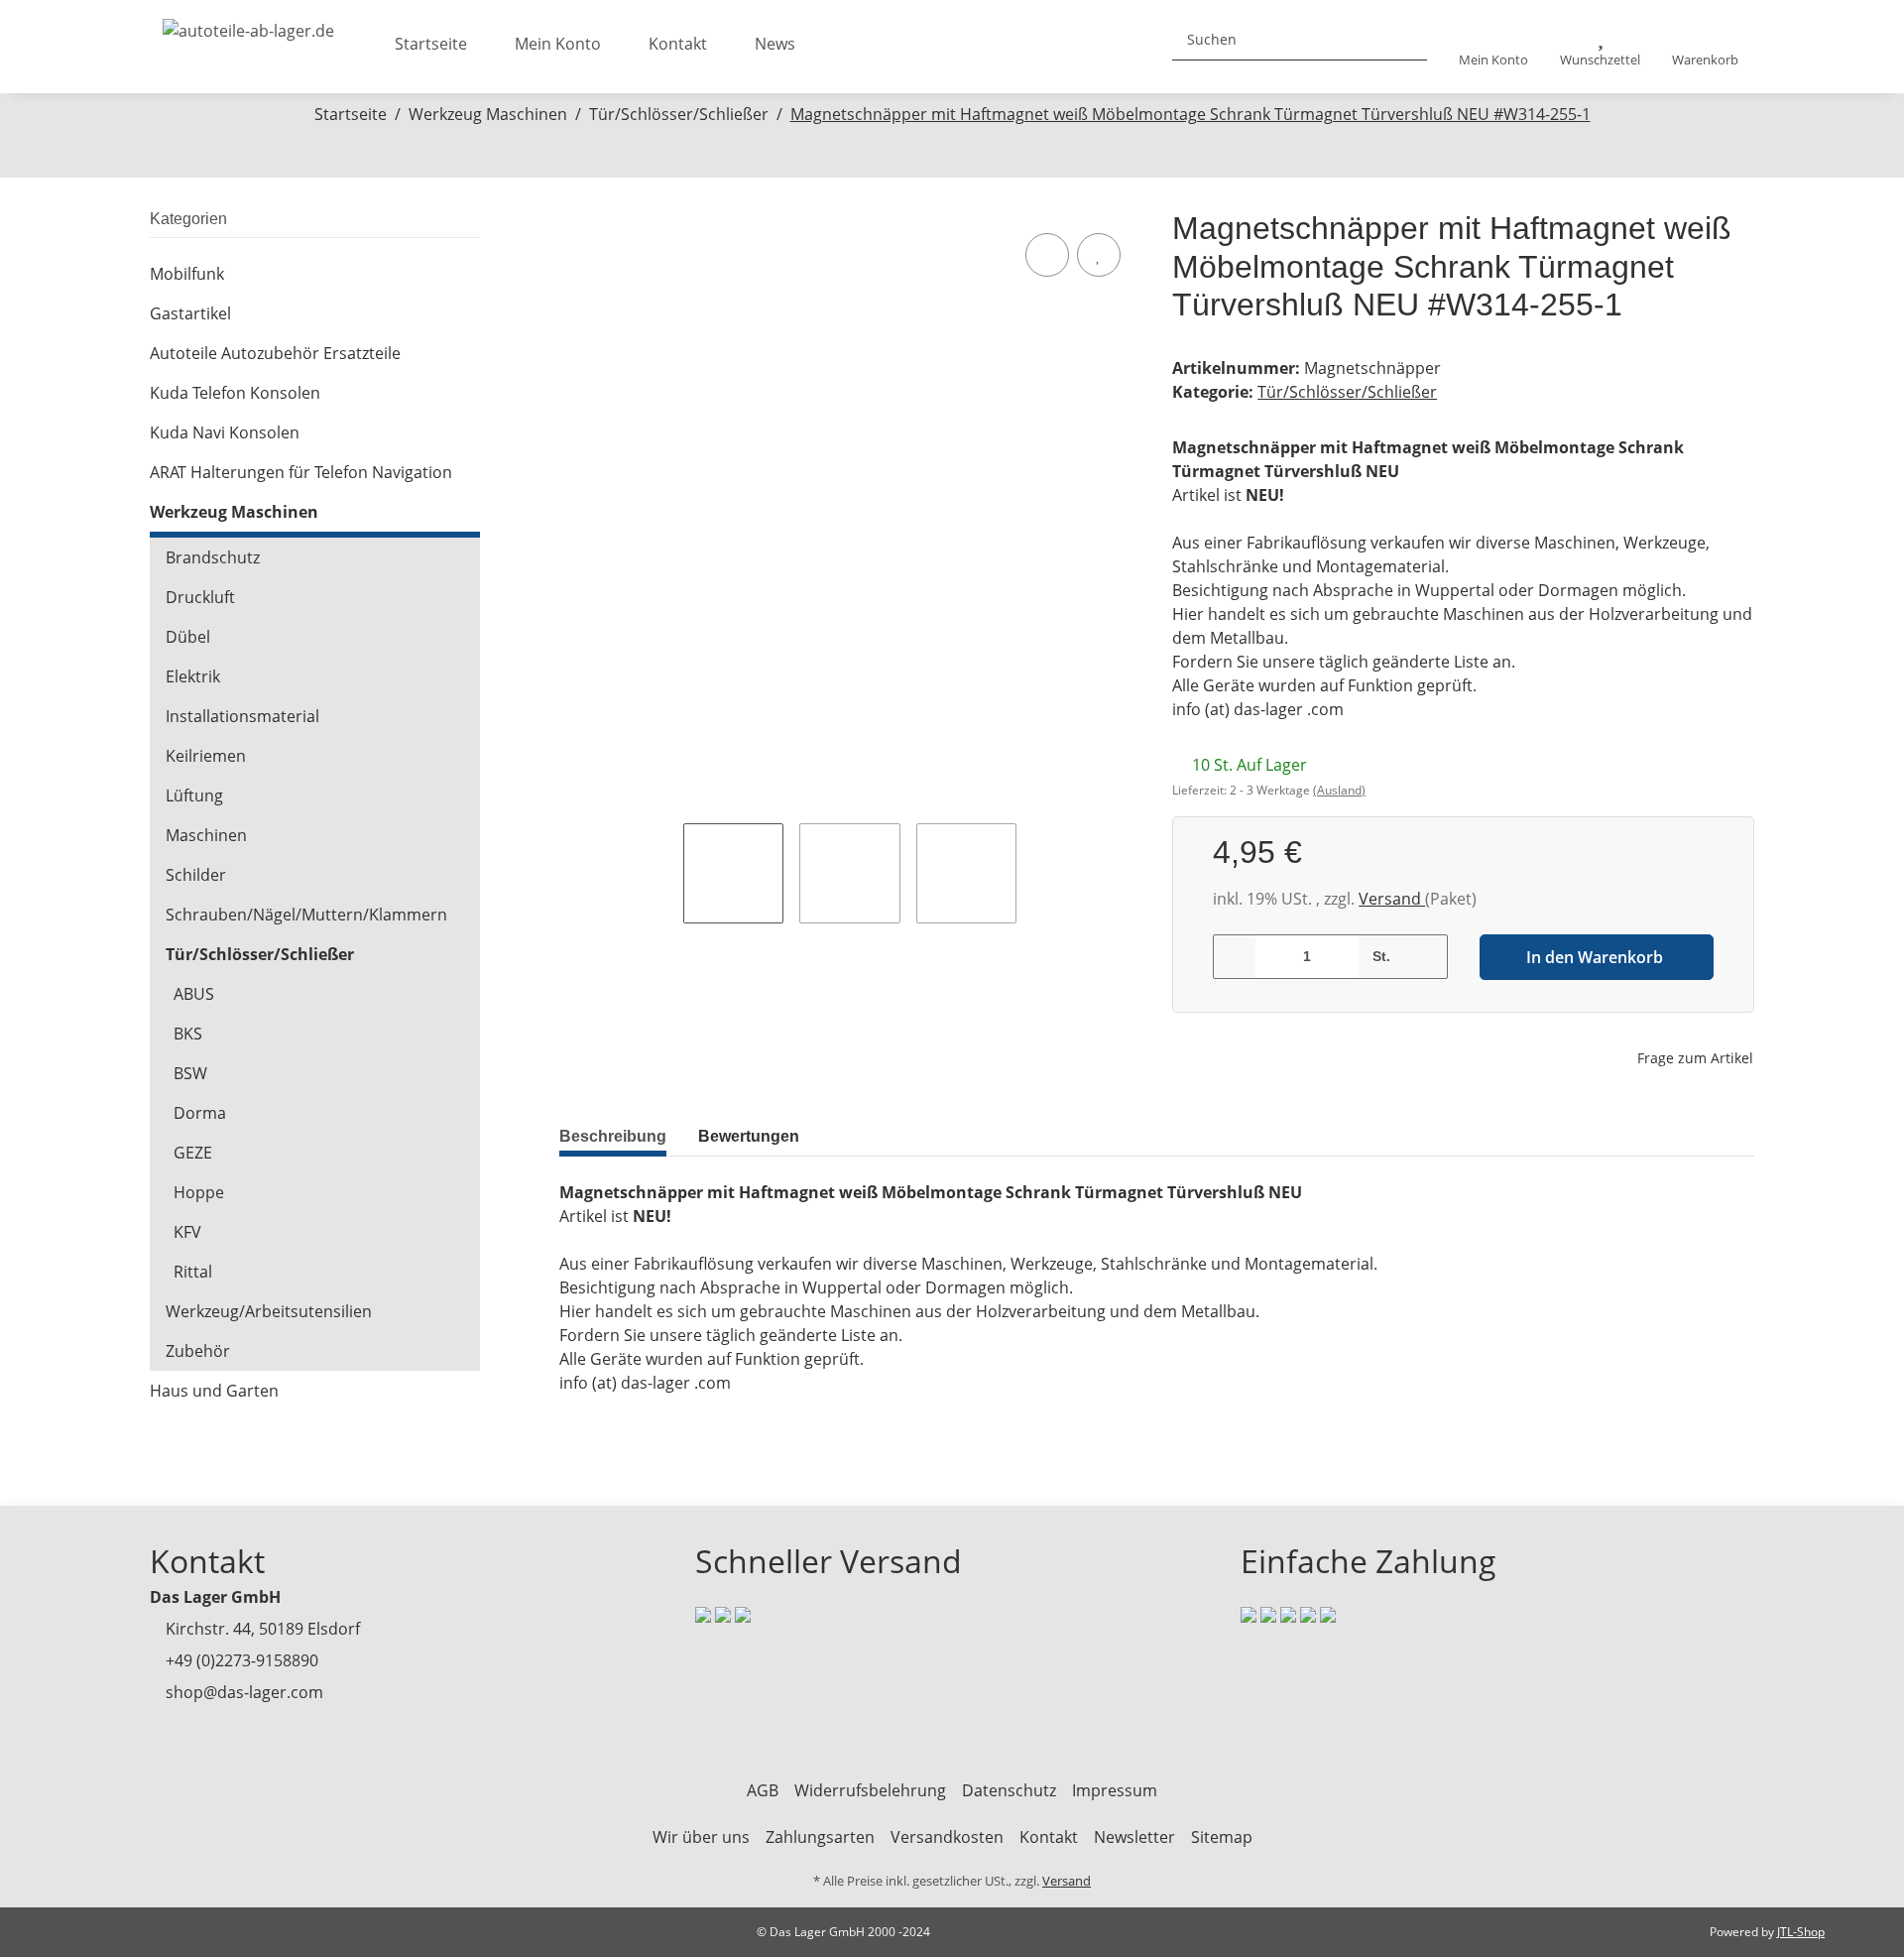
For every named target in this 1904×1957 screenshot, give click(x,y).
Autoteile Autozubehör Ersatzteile (275, 353)
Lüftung (194, 795)
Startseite (431, 44)
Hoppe (199, 1192)
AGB (763, 1790)
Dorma (200, 1113)
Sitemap (1222, 1837)
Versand (1392, 899)
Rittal (193, 1272)
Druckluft (200, 597)
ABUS (194, 994)
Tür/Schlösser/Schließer (1347, 392)
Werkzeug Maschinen (234, 512)
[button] (1493, 47)
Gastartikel (190, 313)
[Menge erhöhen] (1426, 957)
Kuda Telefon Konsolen (235, 393)
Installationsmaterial (242, 716)
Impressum (1115, 1790)
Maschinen (206, 835)
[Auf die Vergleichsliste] (1047, 255)
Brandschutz (213, 557)
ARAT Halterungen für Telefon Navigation (301, 472)
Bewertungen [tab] (749, 1136)
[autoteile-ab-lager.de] (248, 25)
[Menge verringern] (1235, 957)
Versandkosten (947, 1837)
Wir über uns (701, 1837)
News (775, 44)
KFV (187, 1232)
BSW (190, 1073)
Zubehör (198, 1351)
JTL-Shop (1801, 1932)
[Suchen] (1404, 39)
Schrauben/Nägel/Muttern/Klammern (306, 915)
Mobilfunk (187, 274)
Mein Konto (558, 44)
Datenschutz (1009, 1790)
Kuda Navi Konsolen (225, 432)
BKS (188, 1034)
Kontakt (678, 44)
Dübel (188, 637)
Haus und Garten (214, 1391)
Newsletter (1134, 1837)
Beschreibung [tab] (613, 1136)
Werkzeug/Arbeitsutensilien (269, 1311)
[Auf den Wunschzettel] (1099, 255)
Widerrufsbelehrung (870, 1790)
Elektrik (193, 676)
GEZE (193, 1153)
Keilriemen (206, 756)
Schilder (196, 875)
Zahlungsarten (820, 1837)
